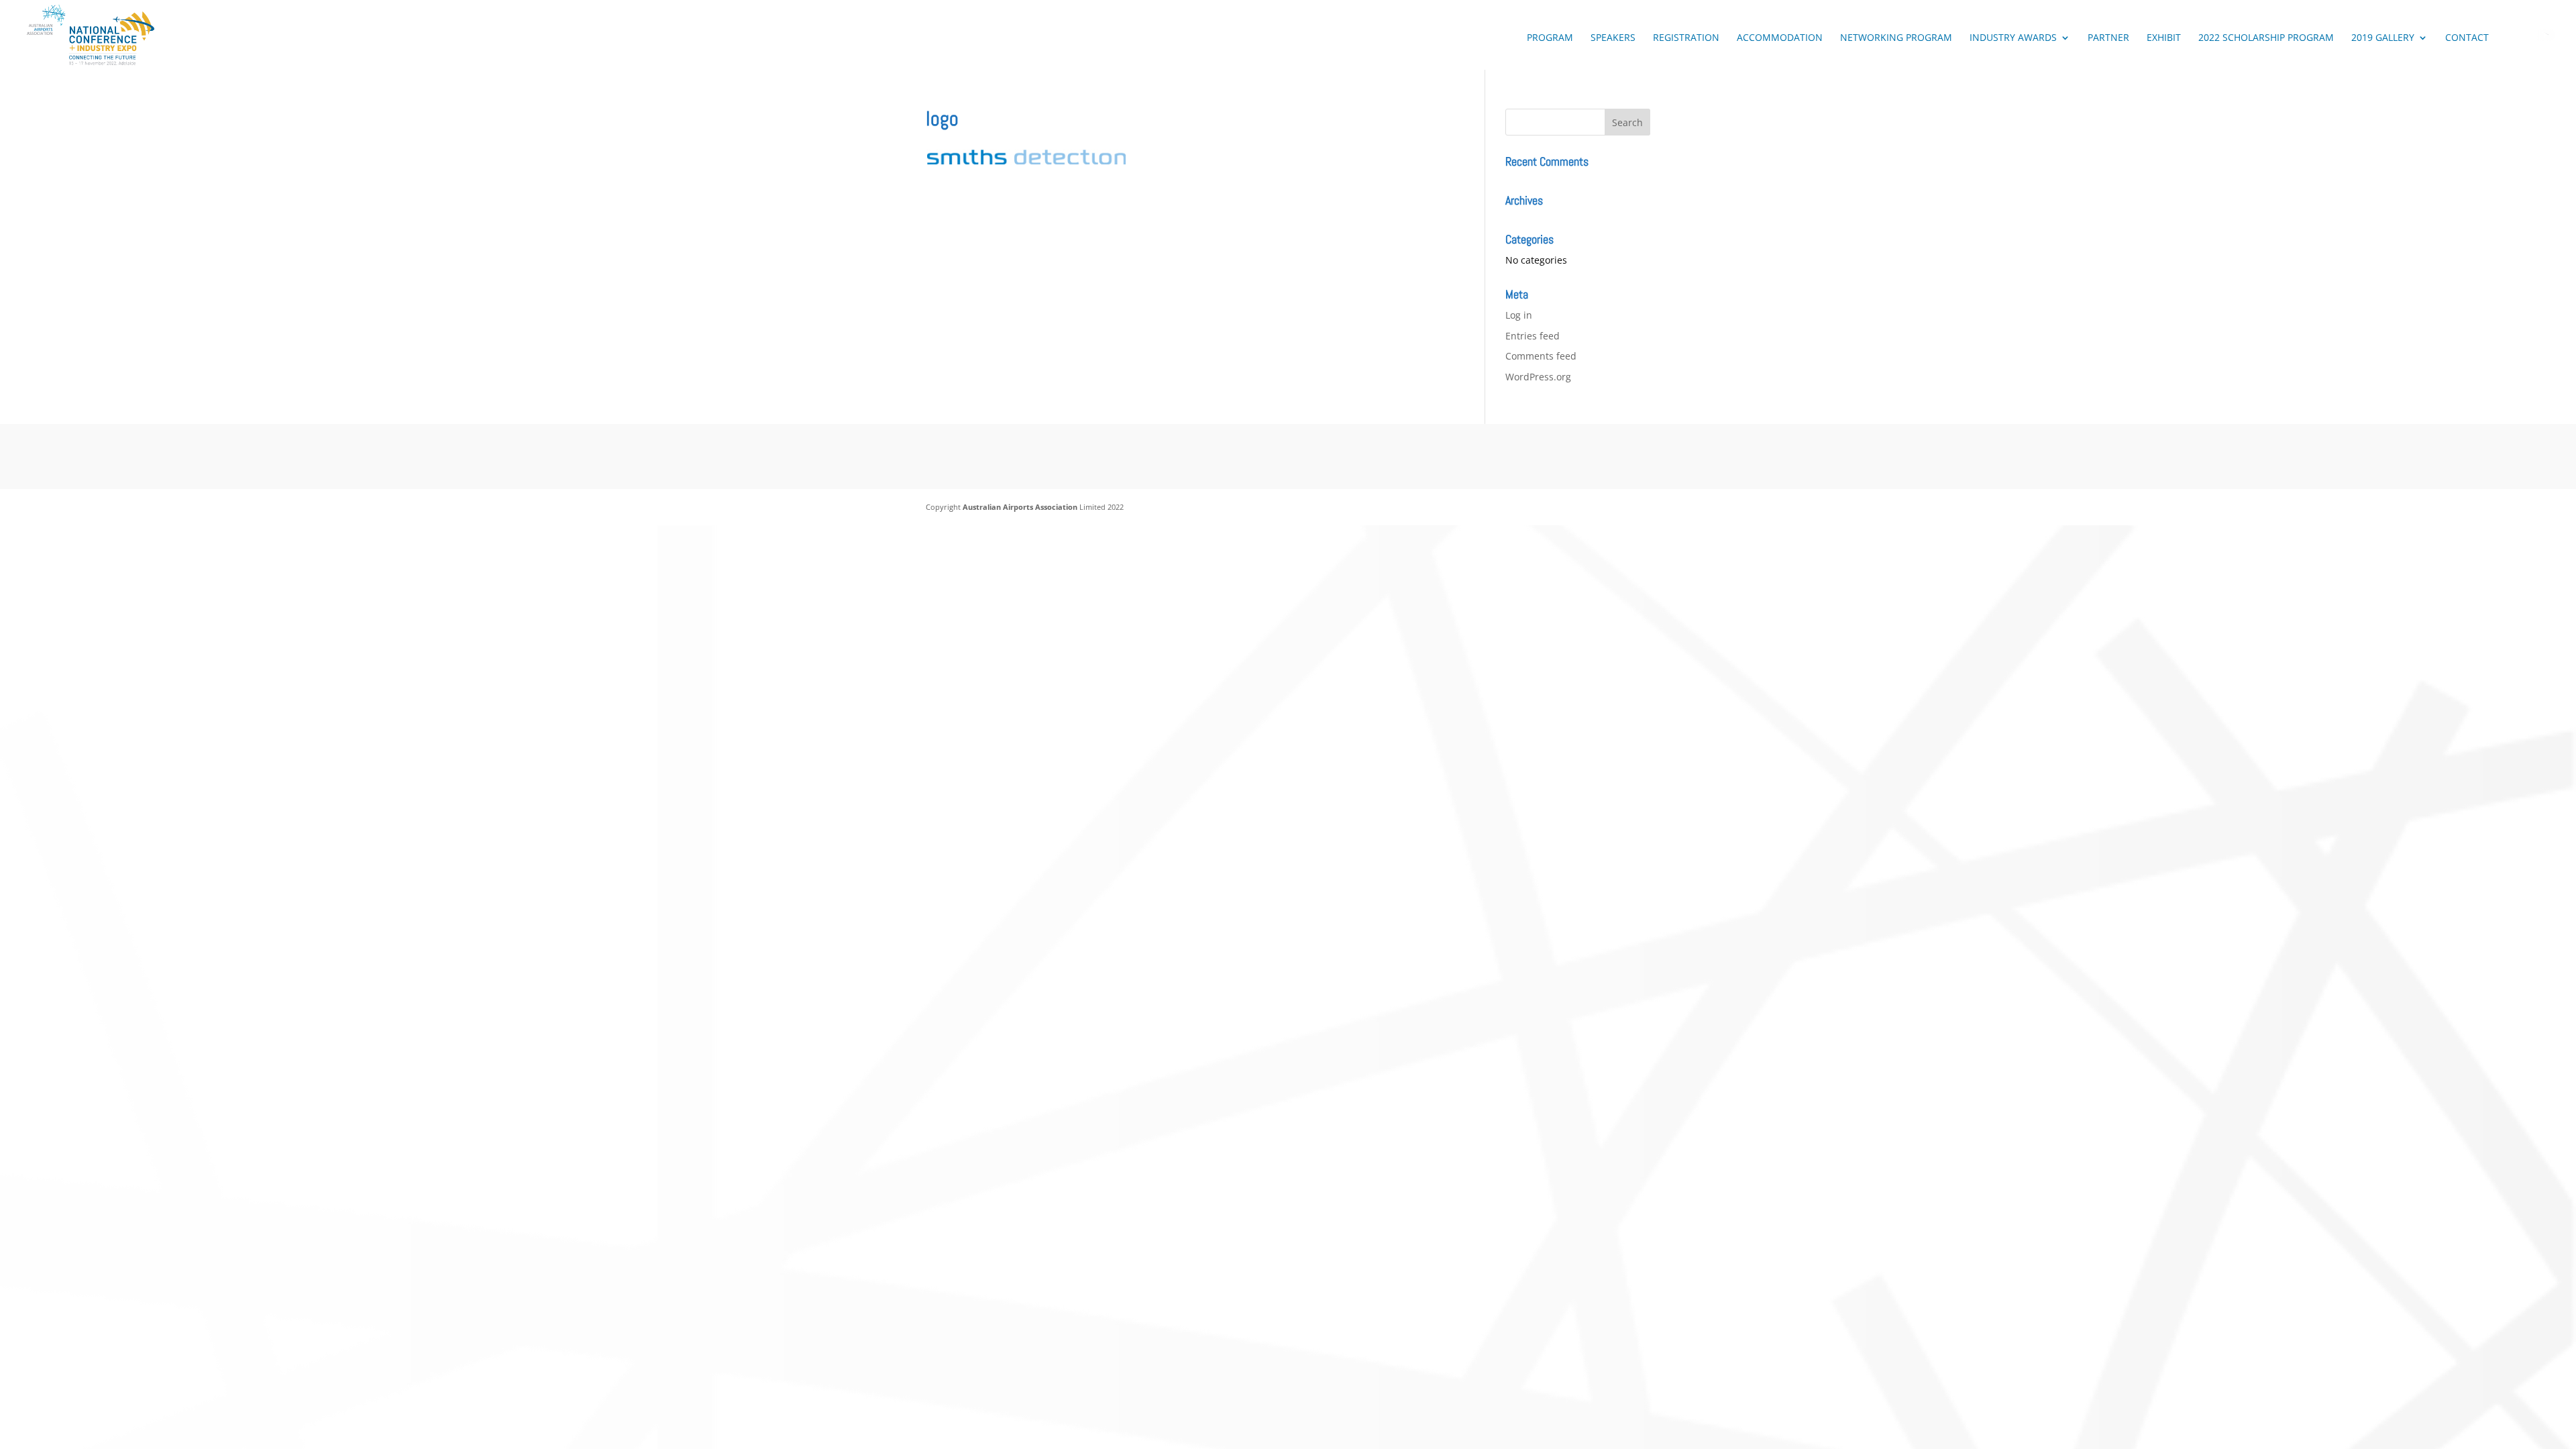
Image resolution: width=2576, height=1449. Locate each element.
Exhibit (2164, 38)
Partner (2108, 38)
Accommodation (1780, 38)
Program (1550, 38)
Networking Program (1896, 38)
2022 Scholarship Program (2266, 38)
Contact (2467, 38)
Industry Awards (2013, 38)
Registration (1686, 38)
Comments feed (1541, 356)
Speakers (1613, 38)
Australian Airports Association (1020, 507)
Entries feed (1533, 336)
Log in (1519, 315)
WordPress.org (1538, 377)
